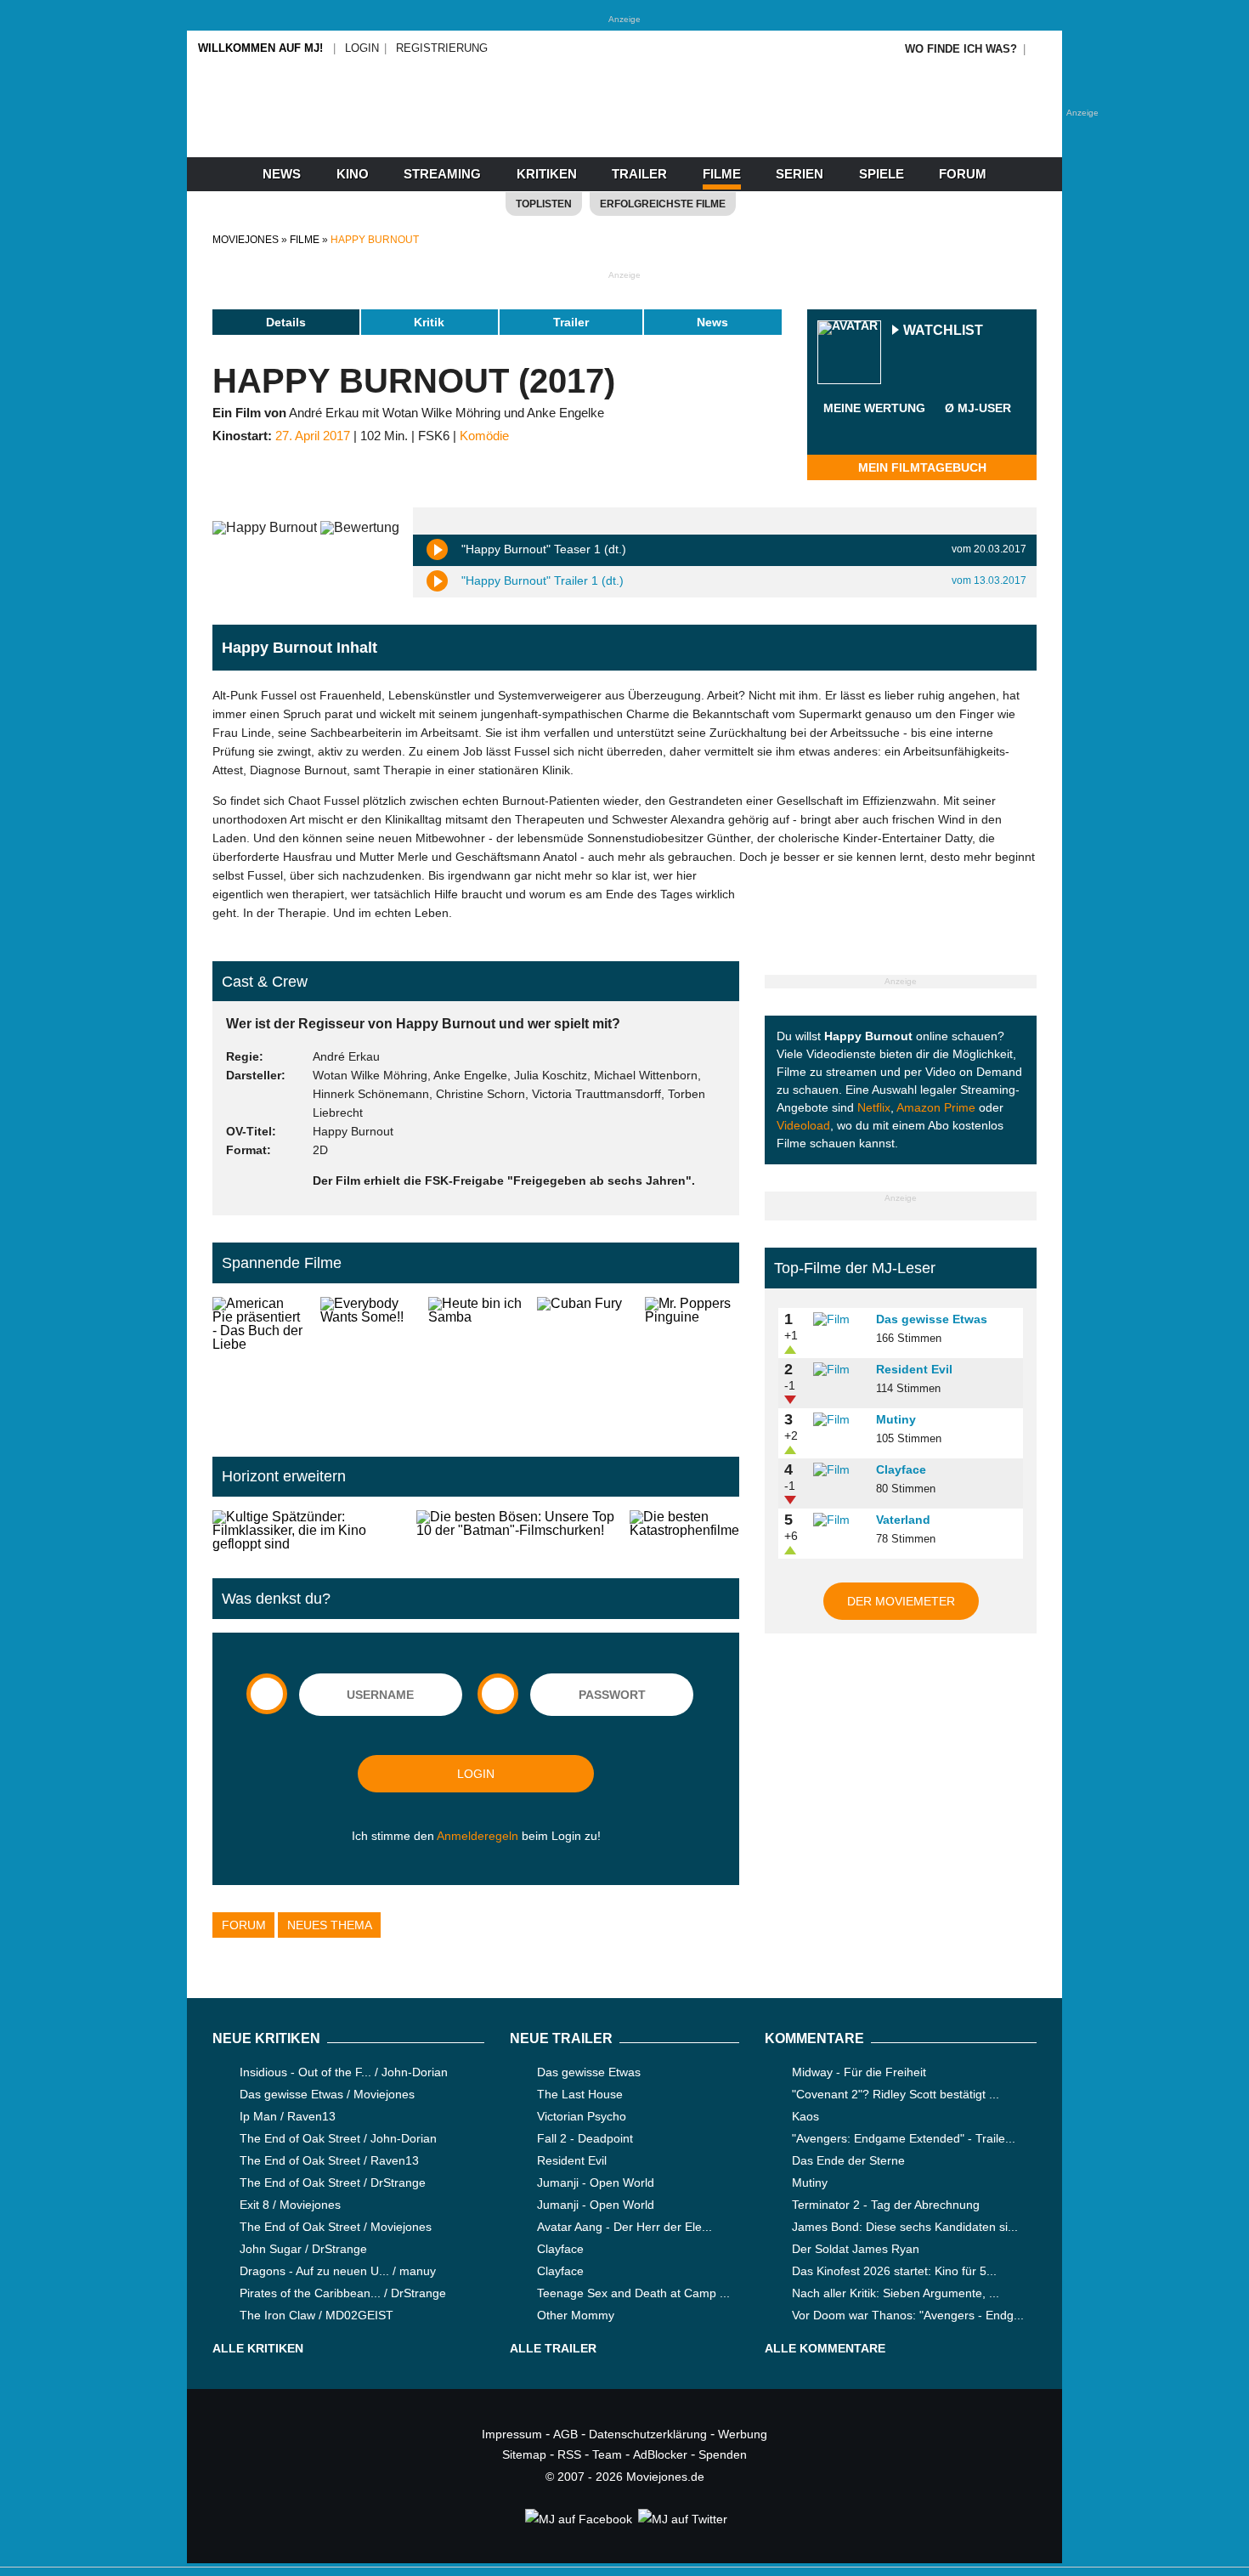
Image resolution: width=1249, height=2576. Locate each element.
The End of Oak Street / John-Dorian (338, 2138)
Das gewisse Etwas (932, 1319)
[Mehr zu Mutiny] (839, 1420)
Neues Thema (330, 1925)
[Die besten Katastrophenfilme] (684, 1531)
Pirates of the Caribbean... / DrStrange (343, 2293)
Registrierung (442, 48)
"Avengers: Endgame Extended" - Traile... (904, 2138)
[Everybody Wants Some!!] (367, 1363)
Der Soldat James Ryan (856, 2249)
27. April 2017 (313, 436)
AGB (565, 2434)
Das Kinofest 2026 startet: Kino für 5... (894, 2271)
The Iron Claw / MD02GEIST (316, 2315)
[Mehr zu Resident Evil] (839, 1370)
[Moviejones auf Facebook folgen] (577, 2519)
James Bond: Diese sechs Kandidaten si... (905, 2227)
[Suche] (1043, 49)
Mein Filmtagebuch (922, 467)
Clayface (901, 1469)
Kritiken (547, 174)
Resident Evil (914, 1369)
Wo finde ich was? (961, 49)
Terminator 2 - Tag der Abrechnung (886, 2205)
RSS (569, 2454)
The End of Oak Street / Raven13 (329, 2160)
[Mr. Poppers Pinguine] (692, 1363)
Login (362, 48)
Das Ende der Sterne (848, 2160)
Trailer (639, 174)
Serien (800, 174)
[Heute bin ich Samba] (475, 1363)
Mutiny (896, 1419)
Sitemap (524, 2454)
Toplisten (544, 204)
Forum (963, 174)
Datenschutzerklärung (648, 2434)
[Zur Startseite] (624, 127)
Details (286, 322)
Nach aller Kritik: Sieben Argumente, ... (896, 2293)
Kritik (429, 322)
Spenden (723, 2454)
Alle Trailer (553, 2348)
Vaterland (903, 1520)
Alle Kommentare (825, 2348)
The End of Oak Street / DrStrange (333, 2183)
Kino (353, 174)
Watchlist (943, 331)
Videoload (803, 1125)
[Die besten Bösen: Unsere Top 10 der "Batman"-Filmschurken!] (516, 1531)
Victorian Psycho (582, 2116)
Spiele (882, 174)
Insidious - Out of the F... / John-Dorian (344, 2072)
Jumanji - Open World (596, 2183)
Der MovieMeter (901, 1601)
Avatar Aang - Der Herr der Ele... (624, 2227)
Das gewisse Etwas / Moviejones (327, 2094)
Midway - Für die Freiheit (859, 2072)
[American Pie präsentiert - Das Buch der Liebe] (260, 1363)
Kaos (805, 2116)
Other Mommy (576, 2315)
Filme (722, 174)
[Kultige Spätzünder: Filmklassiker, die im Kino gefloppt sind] (308, 1531)
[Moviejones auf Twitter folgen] (681, 2519)
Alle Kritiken (258, 2348)
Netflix (874, 1107)
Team (607, 2454)
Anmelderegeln (478, 1836)
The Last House (580, 2094)
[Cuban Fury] (584, 1363)
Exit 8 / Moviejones (290, 2205)
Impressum (512, 2434)
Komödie (484, 436)
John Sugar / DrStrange (303, 2249)
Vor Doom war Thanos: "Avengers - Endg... (908, 2315)
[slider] (874, 428)
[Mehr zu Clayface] (839, 1470)
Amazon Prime (936, 1107)
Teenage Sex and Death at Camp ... (633, 2293)
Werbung (743, 2434)
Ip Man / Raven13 (288, 2116)
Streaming (442, 174)
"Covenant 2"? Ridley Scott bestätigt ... (896, 2094)
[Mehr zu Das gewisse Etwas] (839, 1320)
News (282, 174)
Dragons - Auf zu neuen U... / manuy (338, 2271)
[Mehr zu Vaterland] (839, 1520)
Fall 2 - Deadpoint (585, 2138)
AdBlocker (660, 2454)
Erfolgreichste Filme (663, 204)
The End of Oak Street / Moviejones (336, 2227)
